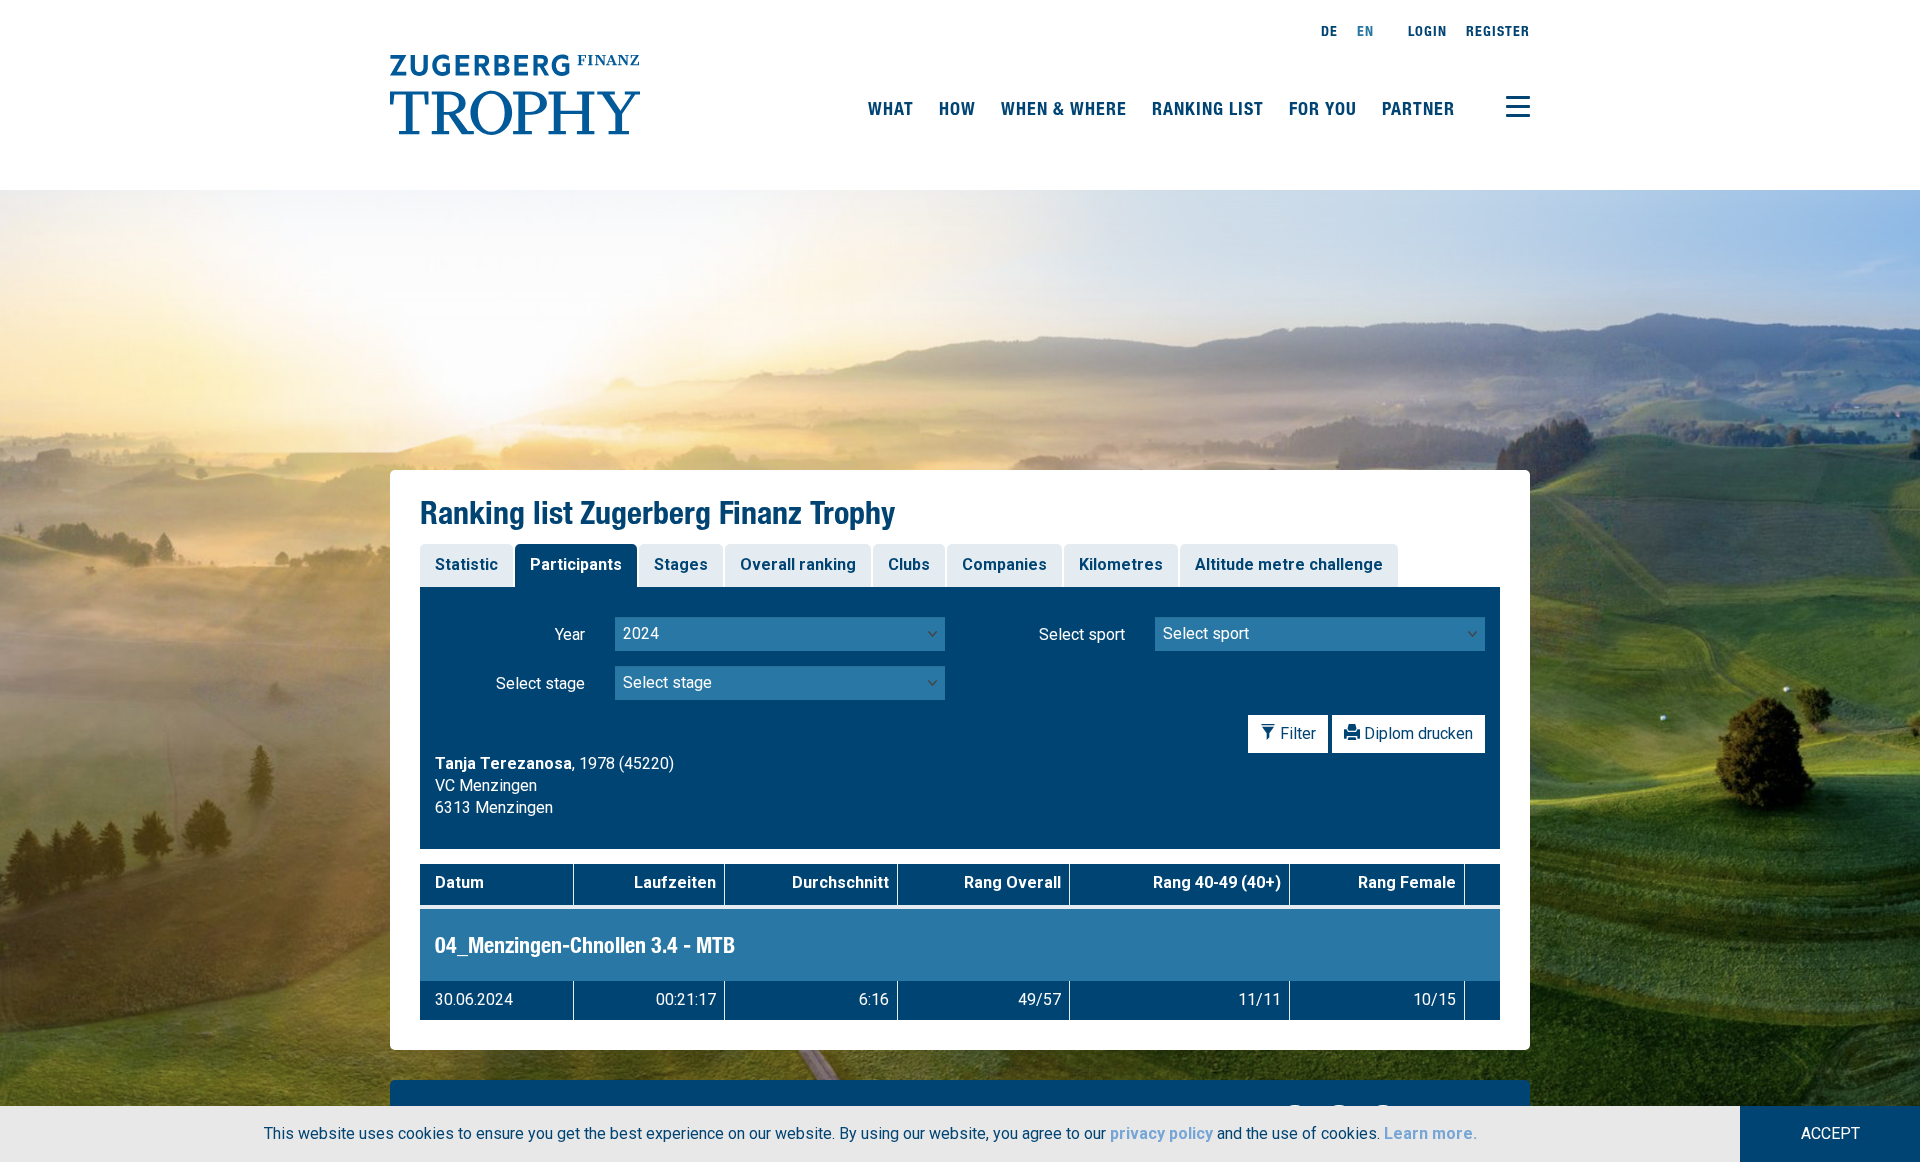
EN (1365, 30)
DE (1329, 30)
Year (570, 634)
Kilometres (1121, 564)
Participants (576, 564)
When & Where (1066, 108)
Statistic (466, 564)
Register (1498, 30)
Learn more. (1430, 1133)
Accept (1830, 1133)
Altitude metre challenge (1289, 564)
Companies (1004, 564)
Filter (1296, 733)
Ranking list (1210, 108)
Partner (1418, 108)
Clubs (909, 564)
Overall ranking (798, 564)
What (893, 108)
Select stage (540, 683)
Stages (681, 564)
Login (1427, 30)
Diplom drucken (1416, 733)
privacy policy (1161, 1133)
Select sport (1082, 634)
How (960, 108)
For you (1325, 108)
